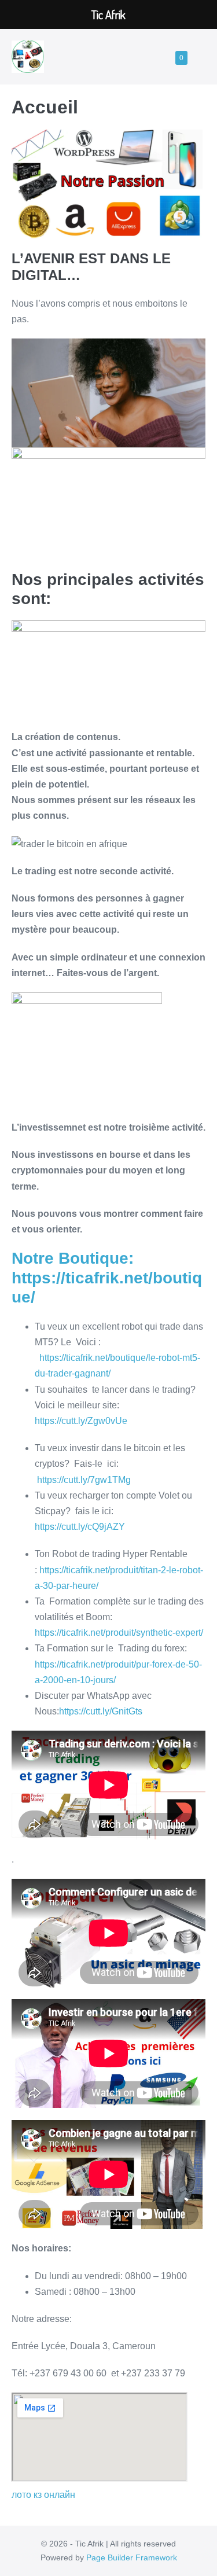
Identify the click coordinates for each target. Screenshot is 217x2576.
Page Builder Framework (132, 2557)
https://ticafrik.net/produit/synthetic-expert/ (119, 1633)
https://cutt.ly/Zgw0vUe (81, 1421)
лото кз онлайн (43, 2495)
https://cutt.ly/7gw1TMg (84, 1480)
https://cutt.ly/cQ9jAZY (80, 1527)
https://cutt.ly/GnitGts (101, 1711)
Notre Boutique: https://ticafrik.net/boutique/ (107, 1278)
